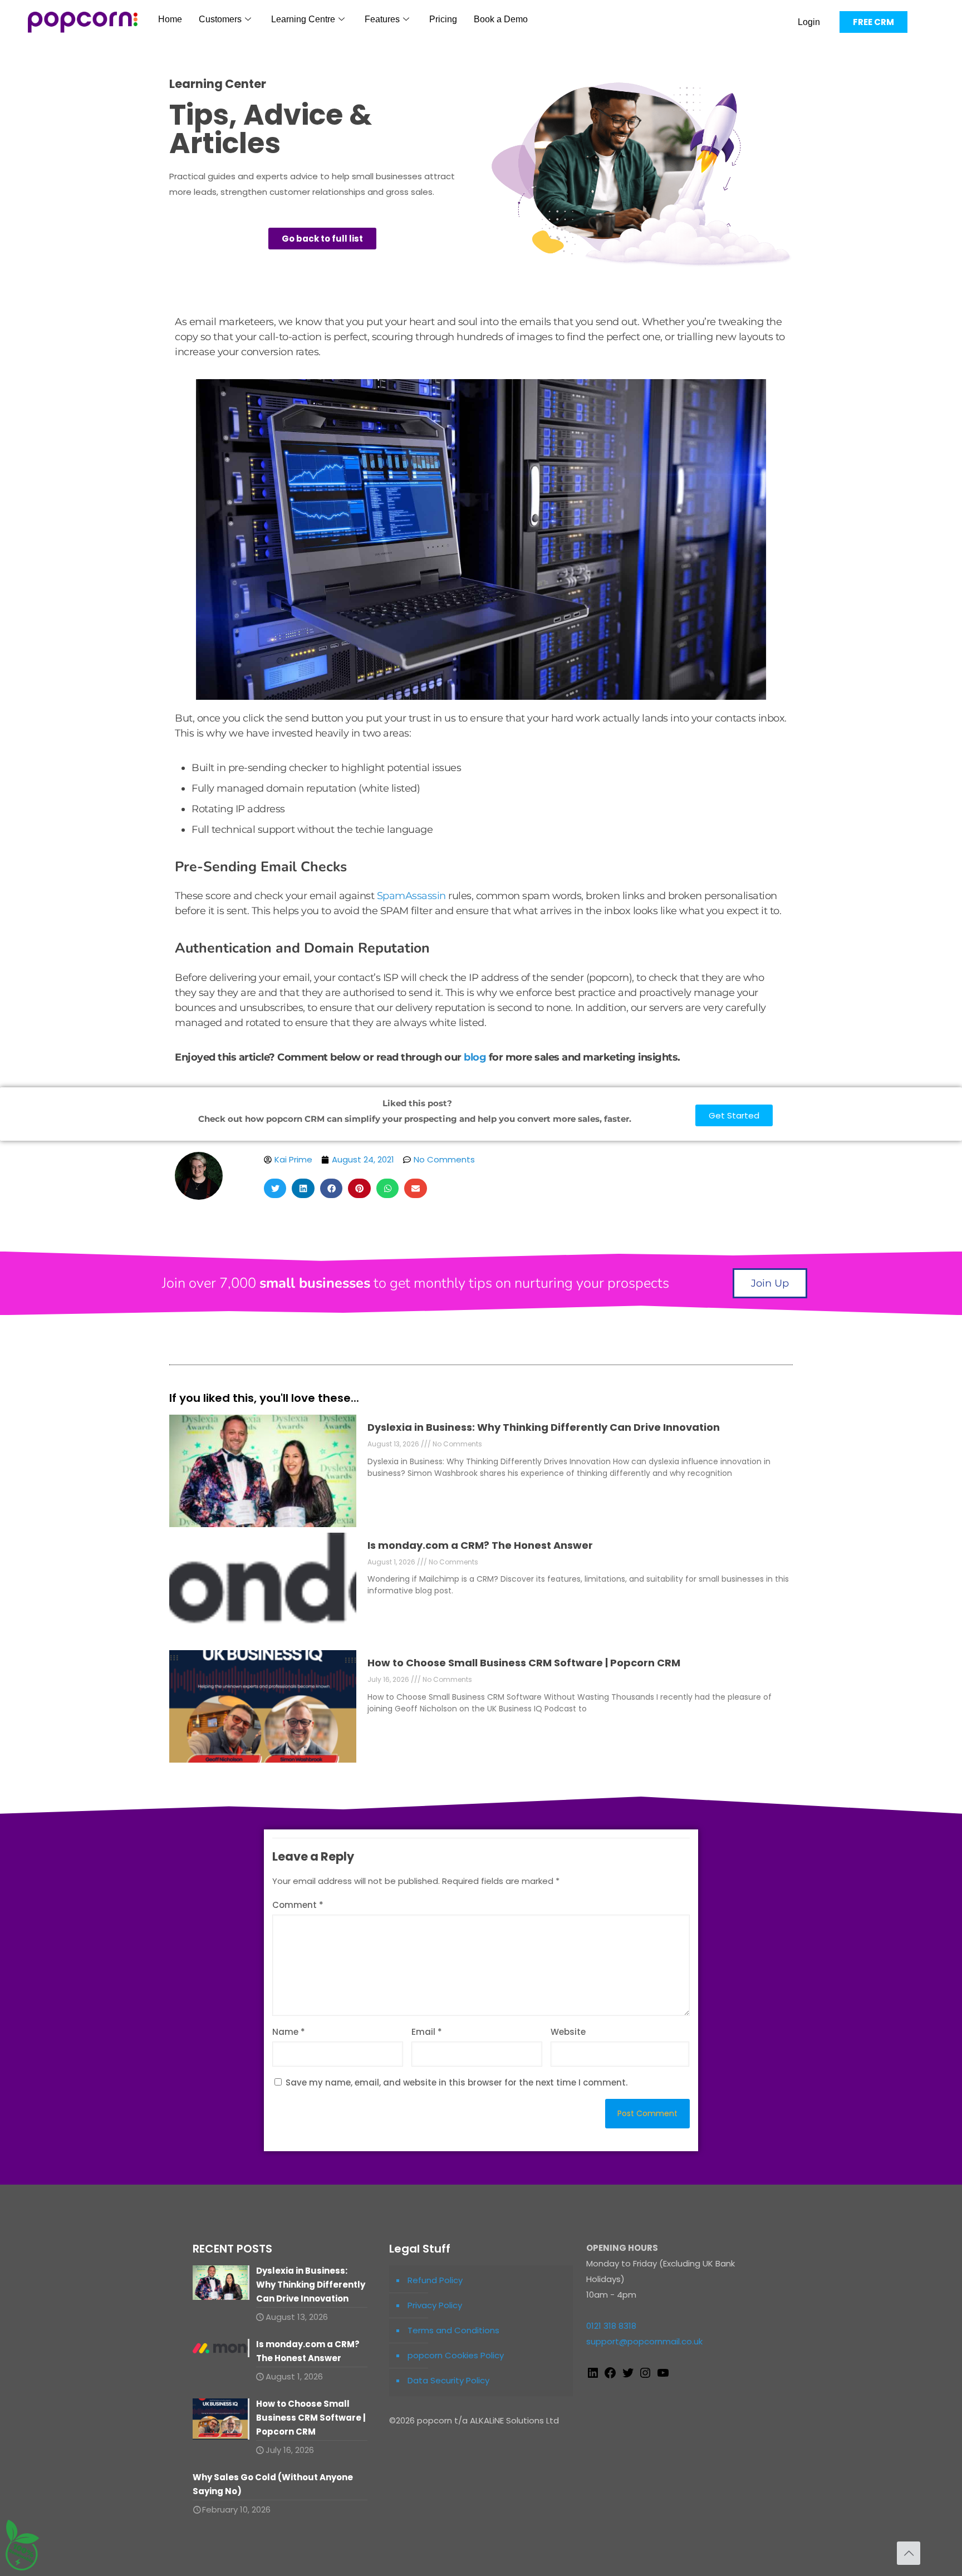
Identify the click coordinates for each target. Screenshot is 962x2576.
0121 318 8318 (611, 2326)
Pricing (443, 19)
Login (809, 22)
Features (382, 19)
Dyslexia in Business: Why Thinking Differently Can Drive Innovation (544, 1427)
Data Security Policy (448, 2380)
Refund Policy (435, 2280)
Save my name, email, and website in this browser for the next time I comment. (457, 2082)
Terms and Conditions (453, 2330)
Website (568, 2032)
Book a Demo (501, 19)
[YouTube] (663, 2376)
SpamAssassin (411, 896)
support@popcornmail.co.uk (644, 2341)
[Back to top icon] (909, 2553)
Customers (220, 19)
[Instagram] (645, 2376)
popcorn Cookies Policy (456, 2355)
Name (289, 2032)
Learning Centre (303, 19)
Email (427, 2032)
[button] (275, 1188)
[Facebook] (610, 2376)
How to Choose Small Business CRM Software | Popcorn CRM (524, 1663)
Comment (298, 1905)
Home (170, 19)
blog (475, 1057)
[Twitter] (628, 2376)
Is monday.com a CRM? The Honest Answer (480, 1545)
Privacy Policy (435, 2305)
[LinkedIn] (593, 2376)
